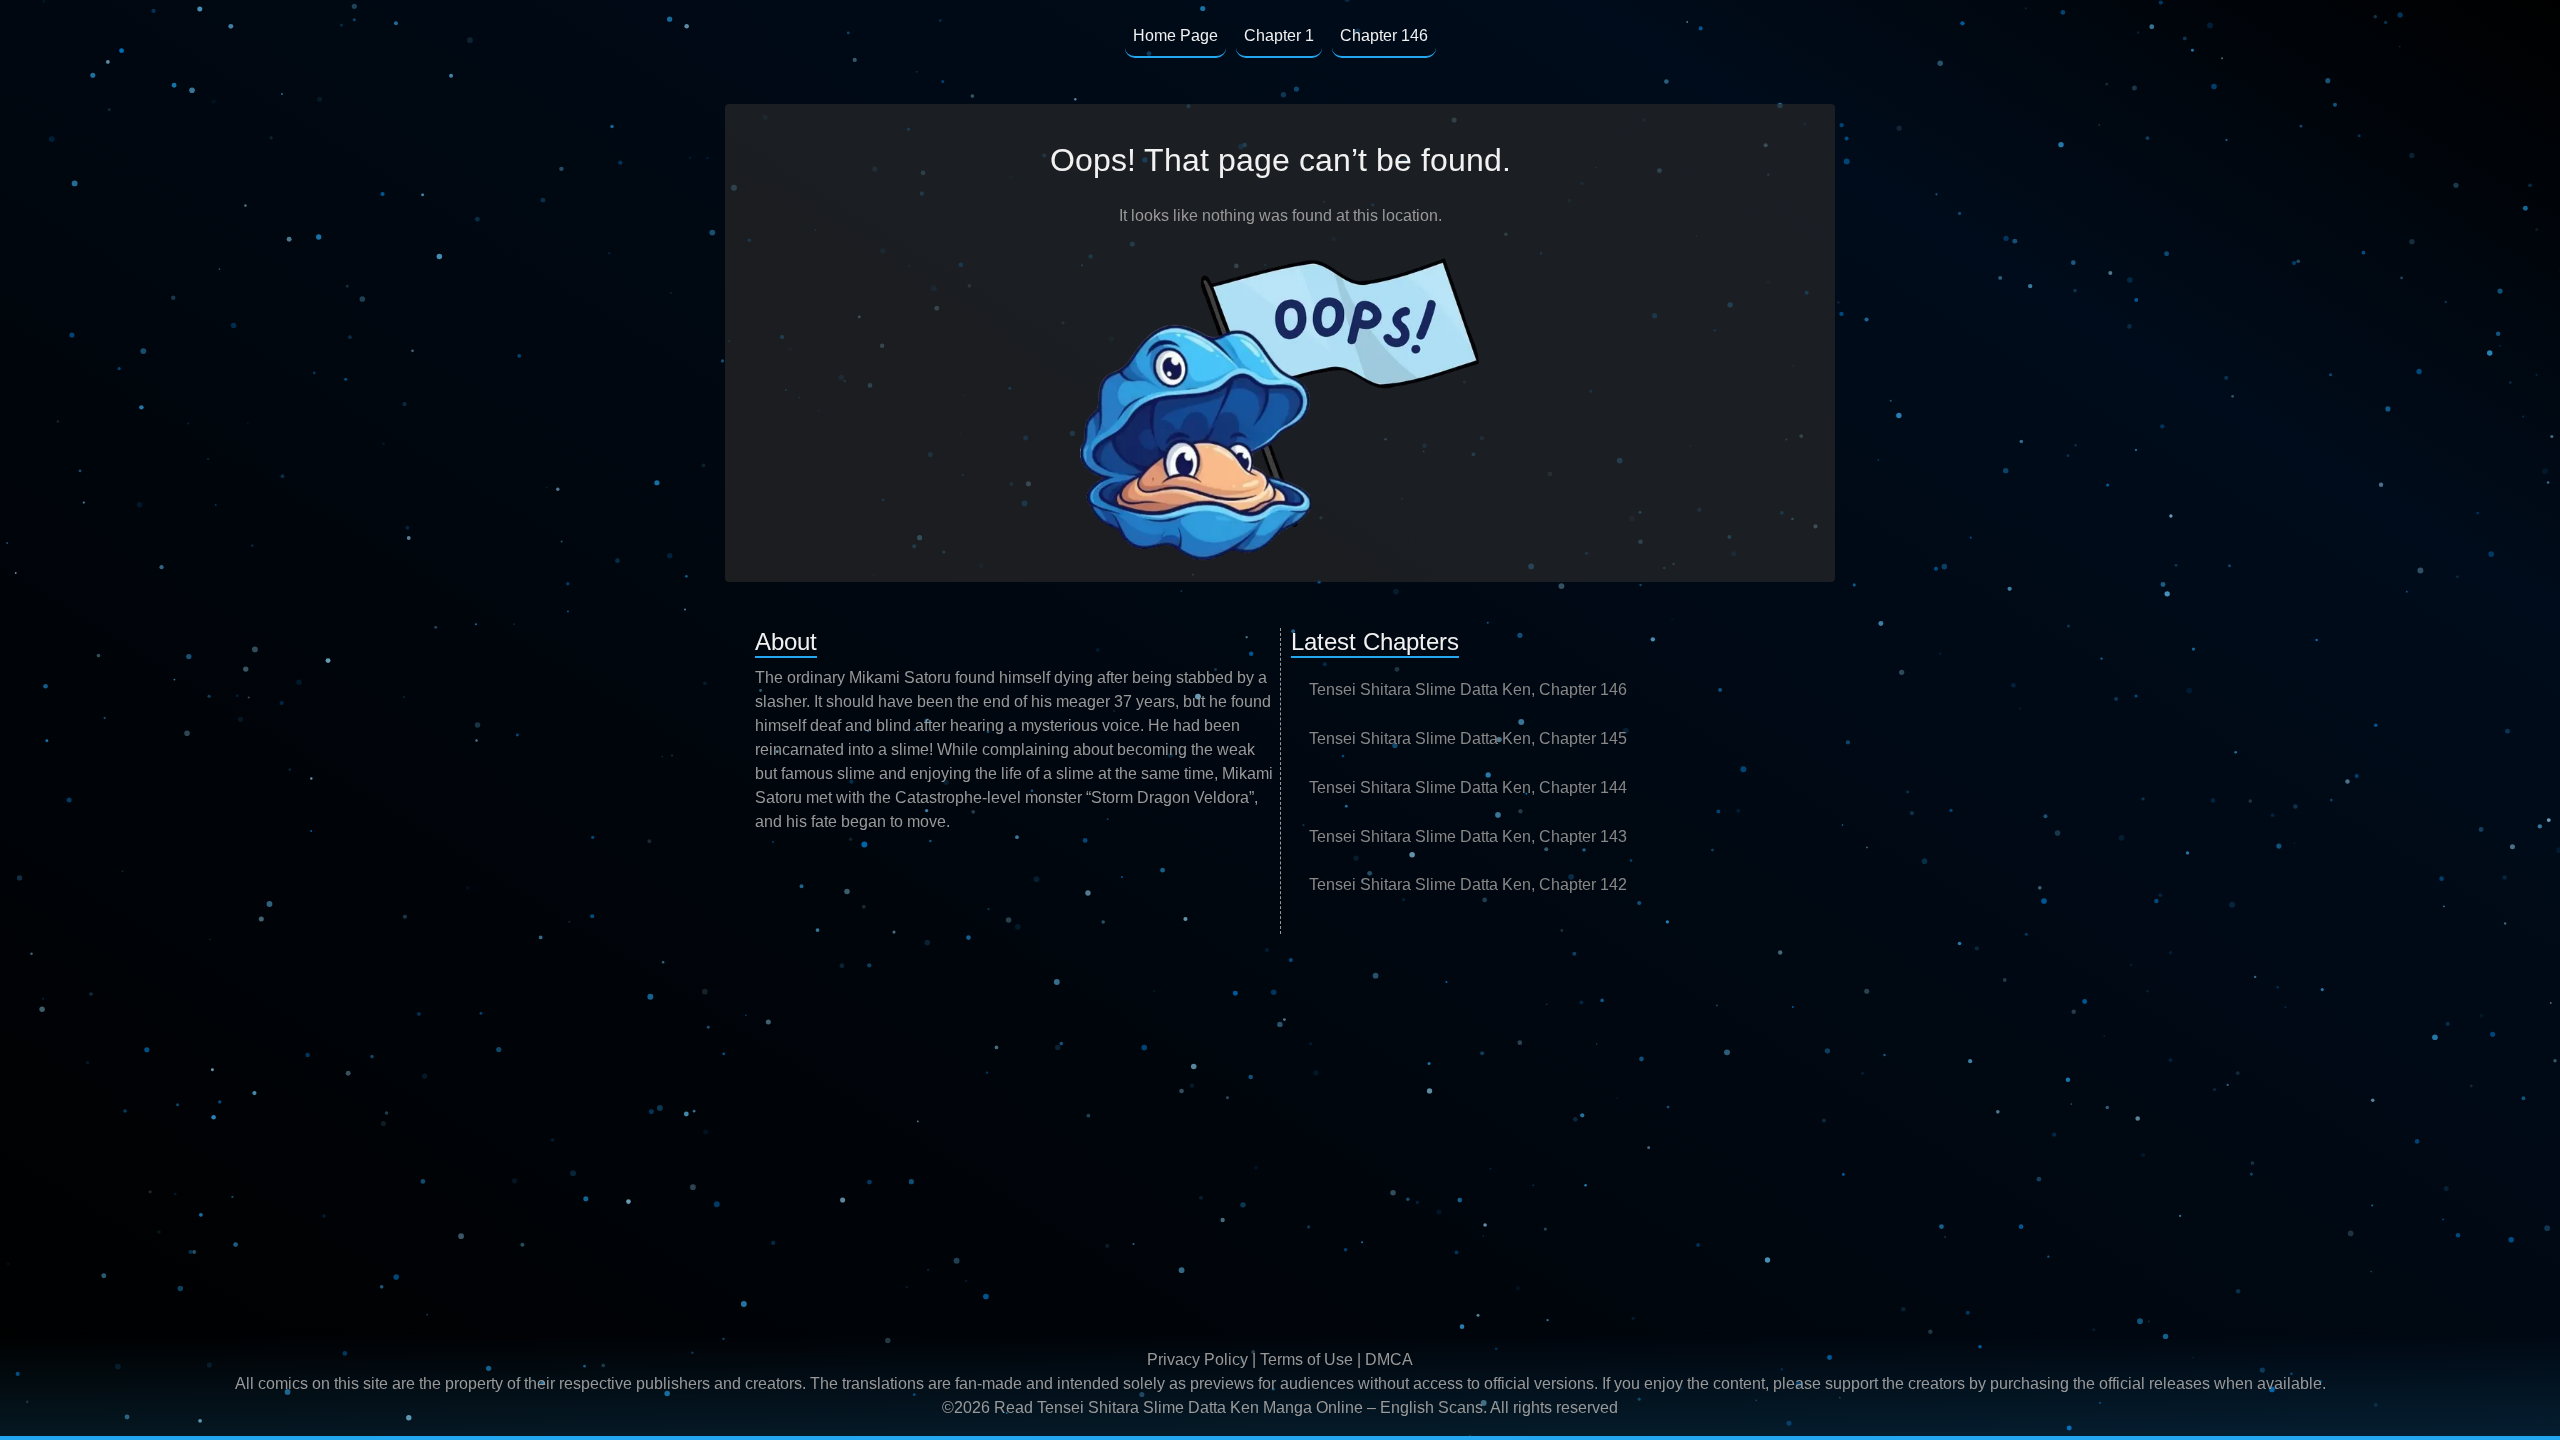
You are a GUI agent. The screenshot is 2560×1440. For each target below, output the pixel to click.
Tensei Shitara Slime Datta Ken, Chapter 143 (1468, 836)
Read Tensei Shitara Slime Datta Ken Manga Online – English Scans (1238, 1407)
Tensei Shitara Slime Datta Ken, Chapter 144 (1468, 787)
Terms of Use (1306, 1359)
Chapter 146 (1384, 35)
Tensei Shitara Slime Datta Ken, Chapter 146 (1468, 689)
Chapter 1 (1279, 35)
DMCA (1389, 1359)
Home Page (1175, 35)
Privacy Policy (1197, 1359)
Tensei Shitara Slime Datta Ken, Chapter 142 (1468, 884)
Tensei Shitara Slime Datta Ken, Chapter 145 (1468, 738)
